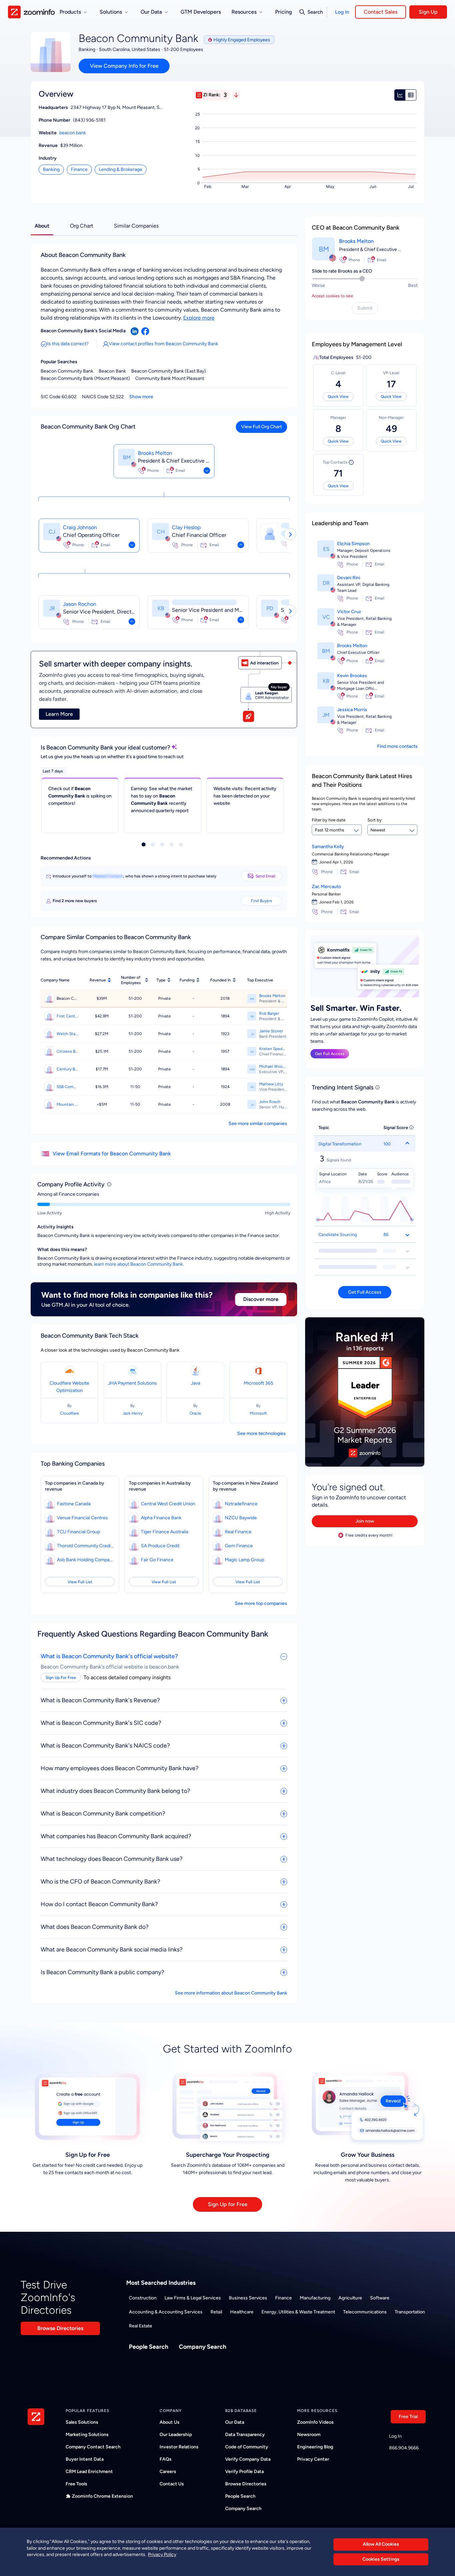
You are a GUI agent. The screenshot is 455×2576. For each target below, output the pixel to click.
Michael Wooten (273, 1066)
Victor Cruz (349, 612)
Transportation (410, 2312)
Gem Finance (239, 1546)
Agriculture (350, 2298)
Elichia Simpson (353, 544)
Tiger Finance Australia (165, 1532)
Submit (365, 308)
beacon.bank (73, 133)
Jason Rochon (80, 604)
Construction (143, 2298)
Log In (342, 12)
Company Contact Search (93, 2447)
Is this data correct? (68, 344)
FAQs (166, 2459)
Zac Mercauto (326, 887)
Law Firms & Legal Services (193, 2298)
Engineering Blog (315, 2447)
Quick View (338, 397)
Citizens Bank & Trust (67, 1051)
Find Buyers (261, 901)
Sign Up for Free (228, 2204)
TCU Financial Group (78, 1532)
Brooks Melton (155, 453)
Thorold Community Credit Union (85, 1546)
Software (380, 2298)
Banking (51, 169)
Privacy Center (313, 2459)
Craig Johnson (80, 527)
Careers (168, 2472)
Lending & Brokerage (121, 169)
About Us (170, 2422)
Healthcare (242, 2312)
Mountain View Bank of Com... (67, 1104)
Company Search (203, 2347)
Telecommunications (365, 2312)
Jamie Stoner (271, 1031)
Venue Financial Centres (82, 1518)
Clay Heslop (186, 527)
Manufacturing (315, 2298)
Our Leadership (176, 2435)
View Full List (80, 1582)
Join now (365, 1521)
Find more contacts (397, 746)
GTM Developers (201, 12)
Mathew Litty (271, 1084)
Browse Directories (60, 2328)
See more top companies (261, 1603)
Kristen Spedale (273, 1049)
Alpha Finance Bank (161, 1518)
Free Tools (76, 2484)
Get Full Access (330, 1054)
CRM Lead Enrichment (89, 2472)
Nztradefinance (241, 1504)
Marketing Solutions (87, 2435)
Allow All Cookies (381, 2544)
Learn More (59, 714)
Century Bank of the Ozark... (67, 1069)
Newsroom (309, 2435)
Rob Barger (269, 1013)
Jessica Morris (352, 710)
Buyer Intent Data (85, 2459)
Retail (216, 2312)
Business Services (248, 2298)
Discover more (261, 1299)
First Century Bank (67, 1016)
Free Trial (408, 2417)
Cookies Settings (381, 2559)
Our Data (235, 2422)
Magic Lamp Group (244, 1560)
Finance (79, 169)
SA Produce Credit (160, 1546)
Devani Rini (349, 578)
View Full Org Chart (261, 427)
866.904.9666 (404, 2448)
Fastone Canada (74, 1504)
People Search (149, 2347)
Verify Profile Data (244, 2472)
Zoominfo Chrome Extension (102, 2496)
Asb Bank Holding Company (85, 1560)
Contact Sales (381, 12)
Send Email (265, 876)
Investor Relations (179, 2447)
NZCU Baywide (241, 1518)
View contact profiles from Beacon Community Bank (164, 344)
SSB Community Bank (67, 1087)
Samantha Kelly (328, 847)
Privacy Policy (162, 2555)
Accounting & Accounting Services (166, 2312)
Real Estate (141, 2326)
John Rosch (270, 1102)
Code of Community (247, 2447)
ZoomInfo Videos (315, 2422)
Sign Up (428, 12)
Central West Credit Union (168, 1504)
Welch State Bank (67, 1034)
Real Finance (238, 1532)
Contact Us (172, 2484)
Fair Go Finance (157, 1560)
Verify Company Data (248, 2459)
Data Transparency (245, 2435)
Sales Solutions (82, 2422)
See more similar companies (258, 1124)
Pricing (283, 12)
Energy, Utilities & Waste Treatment (298, 2312)
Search (315, 12)
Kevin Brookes (352, 676)
